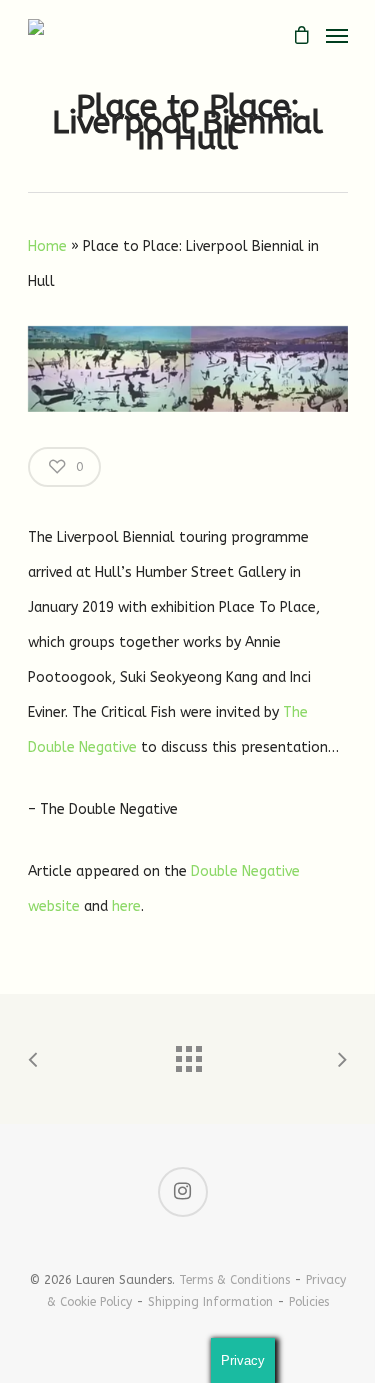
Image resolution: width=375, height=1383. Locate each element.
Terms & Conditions (234, 1280)
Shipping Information (210, 1302)
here (126, 906)
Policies (309, 1302)
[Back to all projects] (188, 1054)
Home (47, 246)
